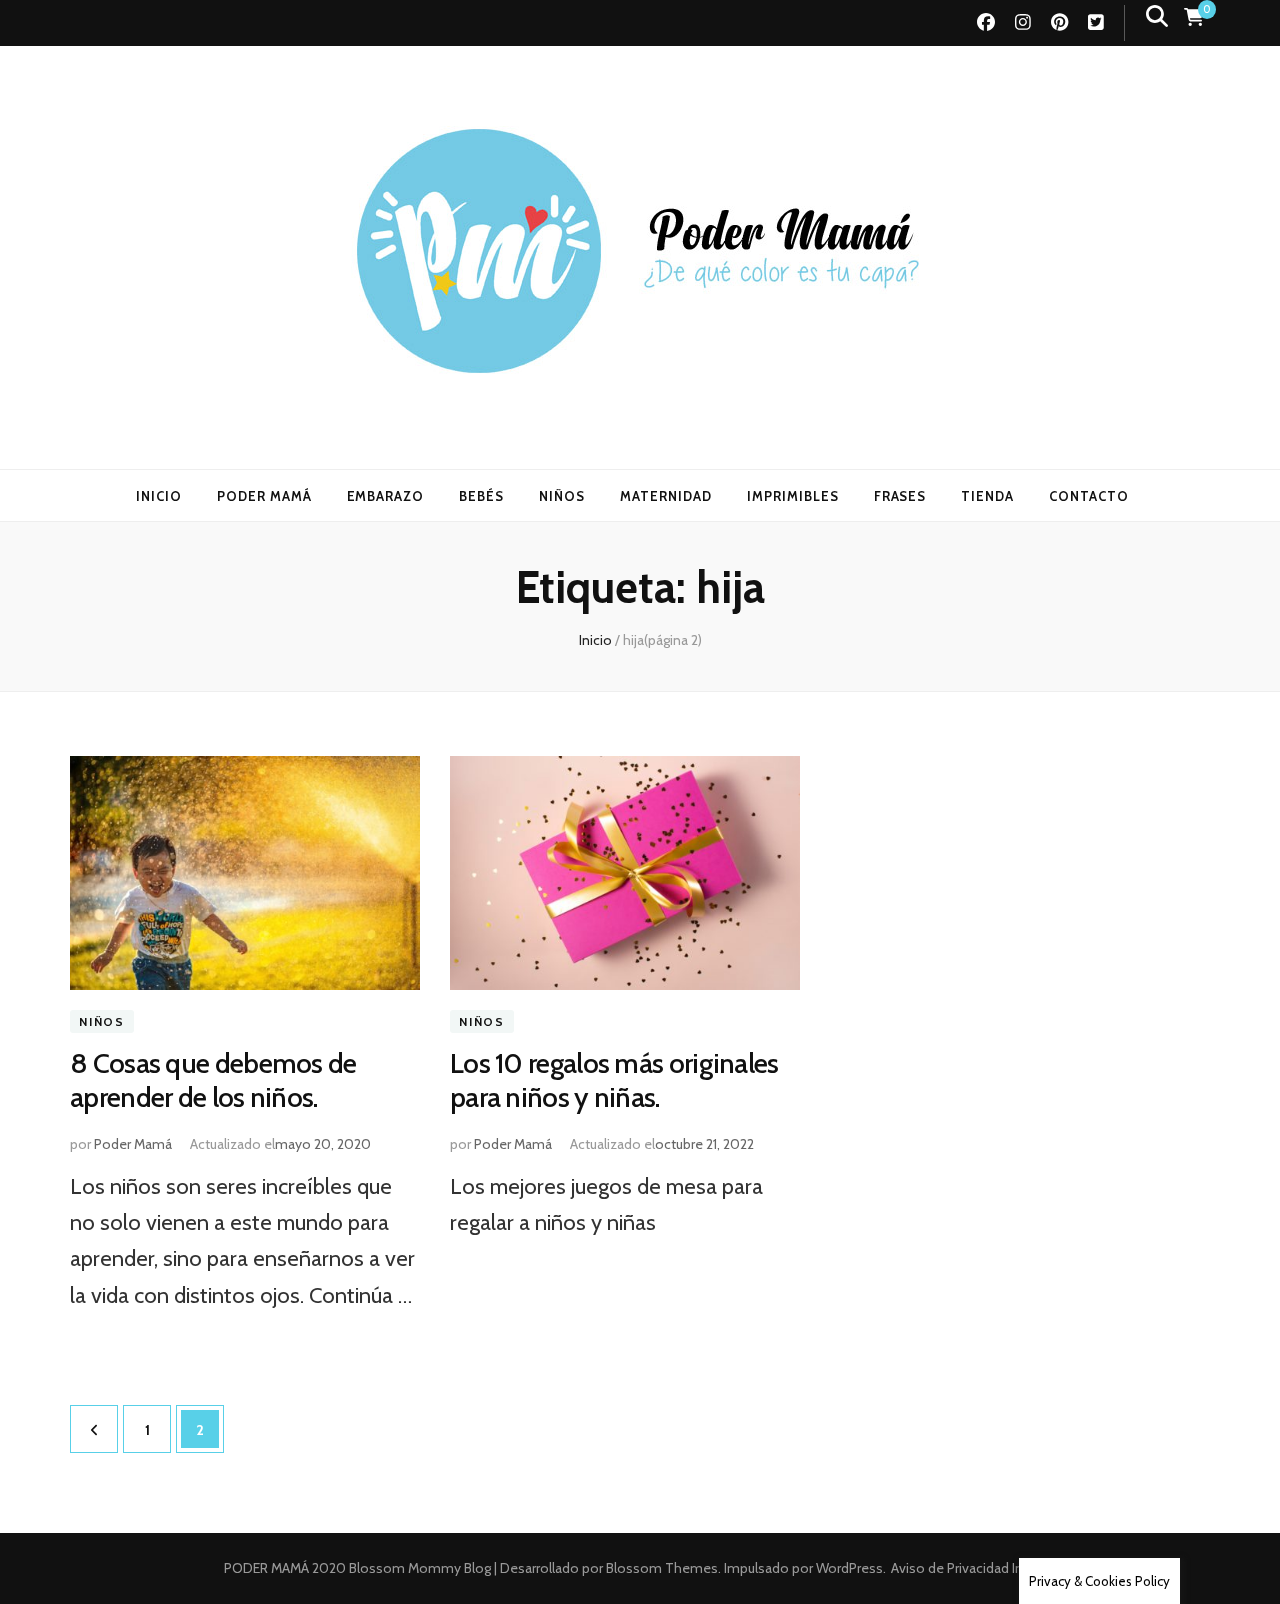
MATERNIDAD (666, 496)
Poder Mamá (133, 1144)
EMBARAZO (386, 496)
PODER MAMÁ (264, 496)
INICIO (159, 496)
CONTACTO (1089, 496)
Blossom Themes (660, 1568)
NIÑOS (562, 496)
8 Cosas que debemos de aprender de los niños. (213, 1080)
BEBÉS (481, 496)
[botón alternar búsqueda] (1157, 16)
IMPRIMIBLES (793, 496)
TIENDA (987, 496)
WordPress (849, 1568)
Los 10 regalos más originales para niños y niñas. (614, 1080)
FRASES (900, 496)
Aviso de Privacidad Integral (974, 1568)
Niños (102, 1021)
